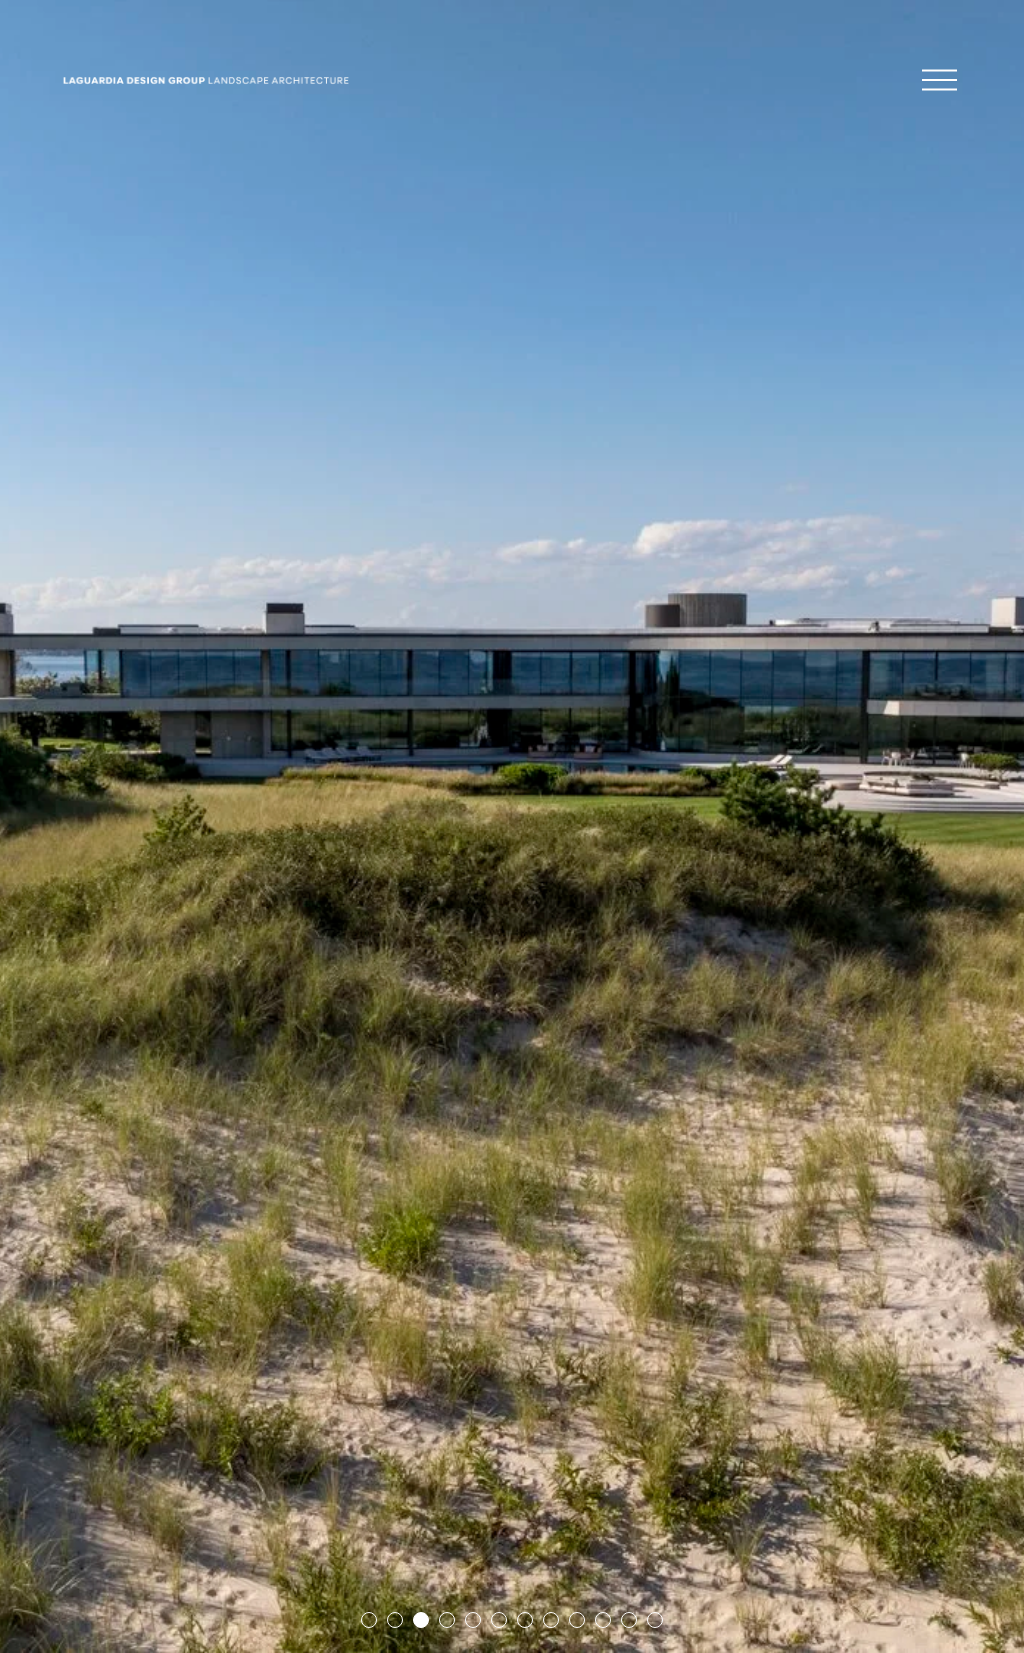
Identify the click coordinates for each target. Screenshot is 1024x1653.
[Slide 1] (369, 1620)
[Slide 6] (499, 1620)
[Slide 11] (629, 1620)
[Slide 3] (421, 1620)
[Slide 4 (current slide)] (447, 1620)
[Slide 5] (473, 1620)
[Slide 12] (655, 1620)
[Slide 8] (551, 1620)
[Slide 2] (395, 1620)
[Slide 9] (577, 1620)
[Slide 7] (525, 1620)
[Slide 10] (603, 1620)
